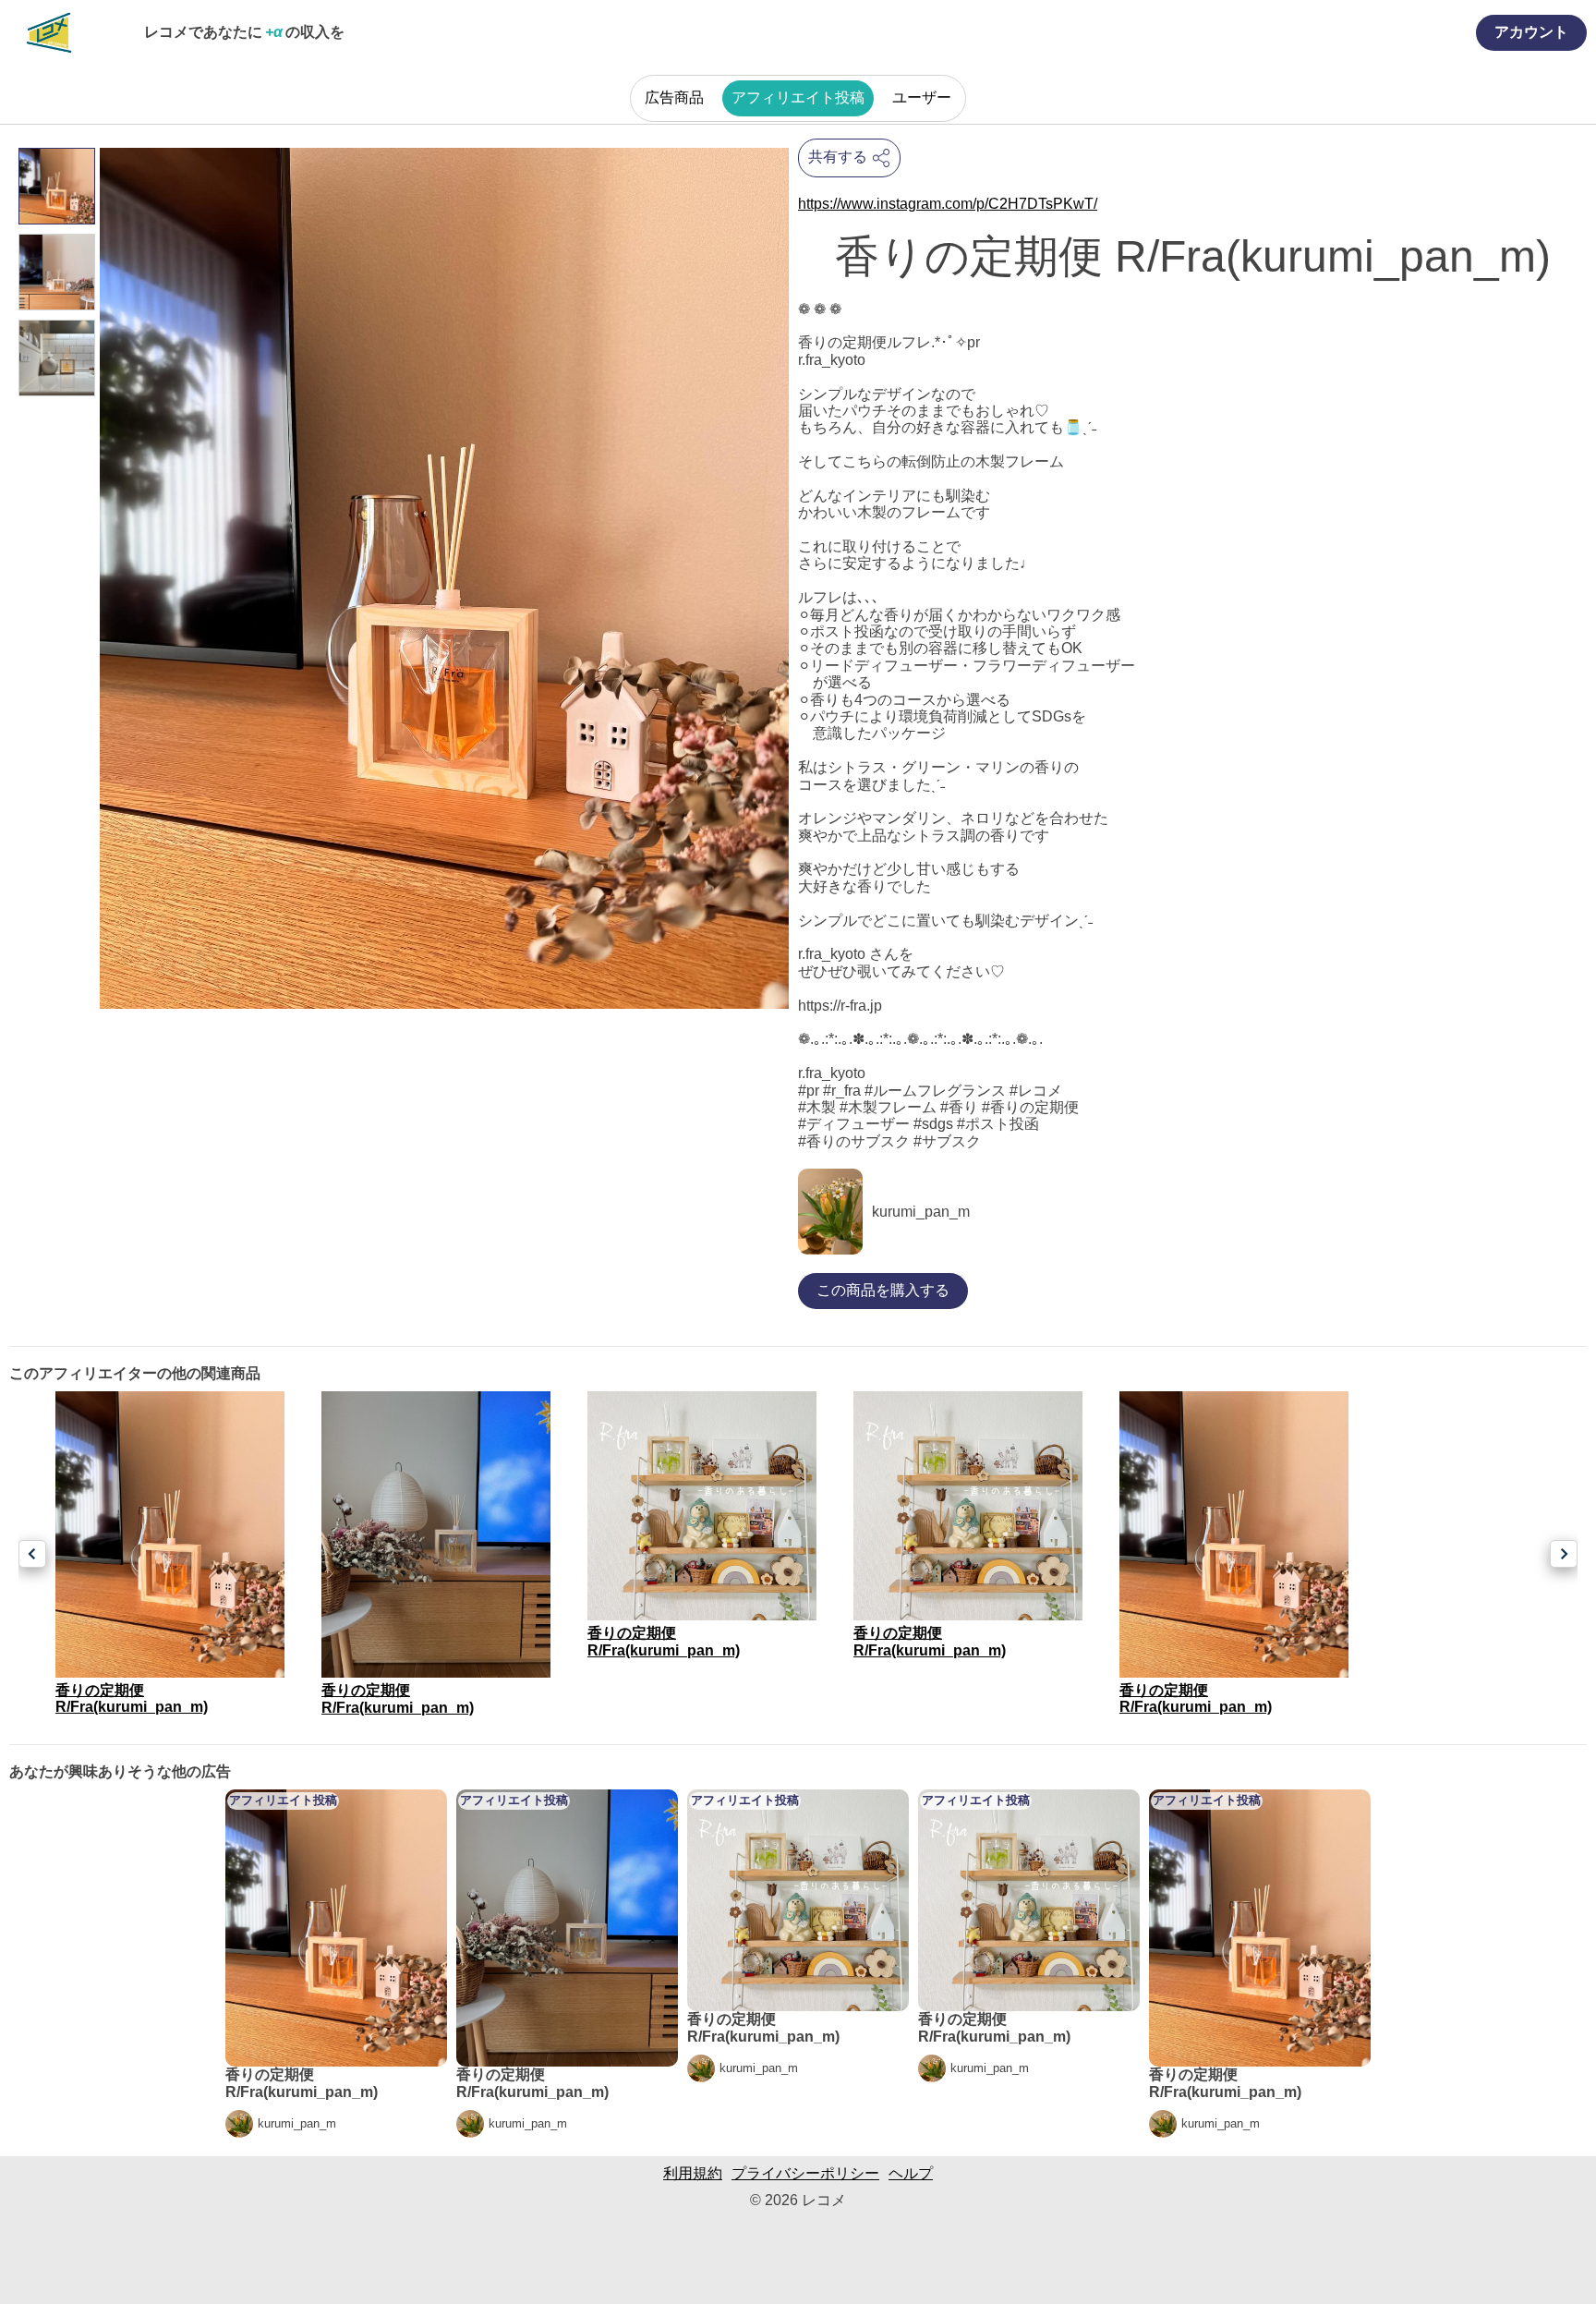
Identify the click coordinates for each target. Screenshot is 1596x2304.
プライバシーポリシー (805, 2173)
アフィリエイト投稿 (798, 97)
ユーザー (922, 97)
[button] (32, 1554)
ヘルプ (911, 2173)
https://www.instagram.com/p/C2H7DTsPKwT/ (948, 204)
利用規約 (693, 2173)
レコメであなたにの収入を (244, 32)
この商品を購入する (883, 1290)
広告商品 (674, 97)
